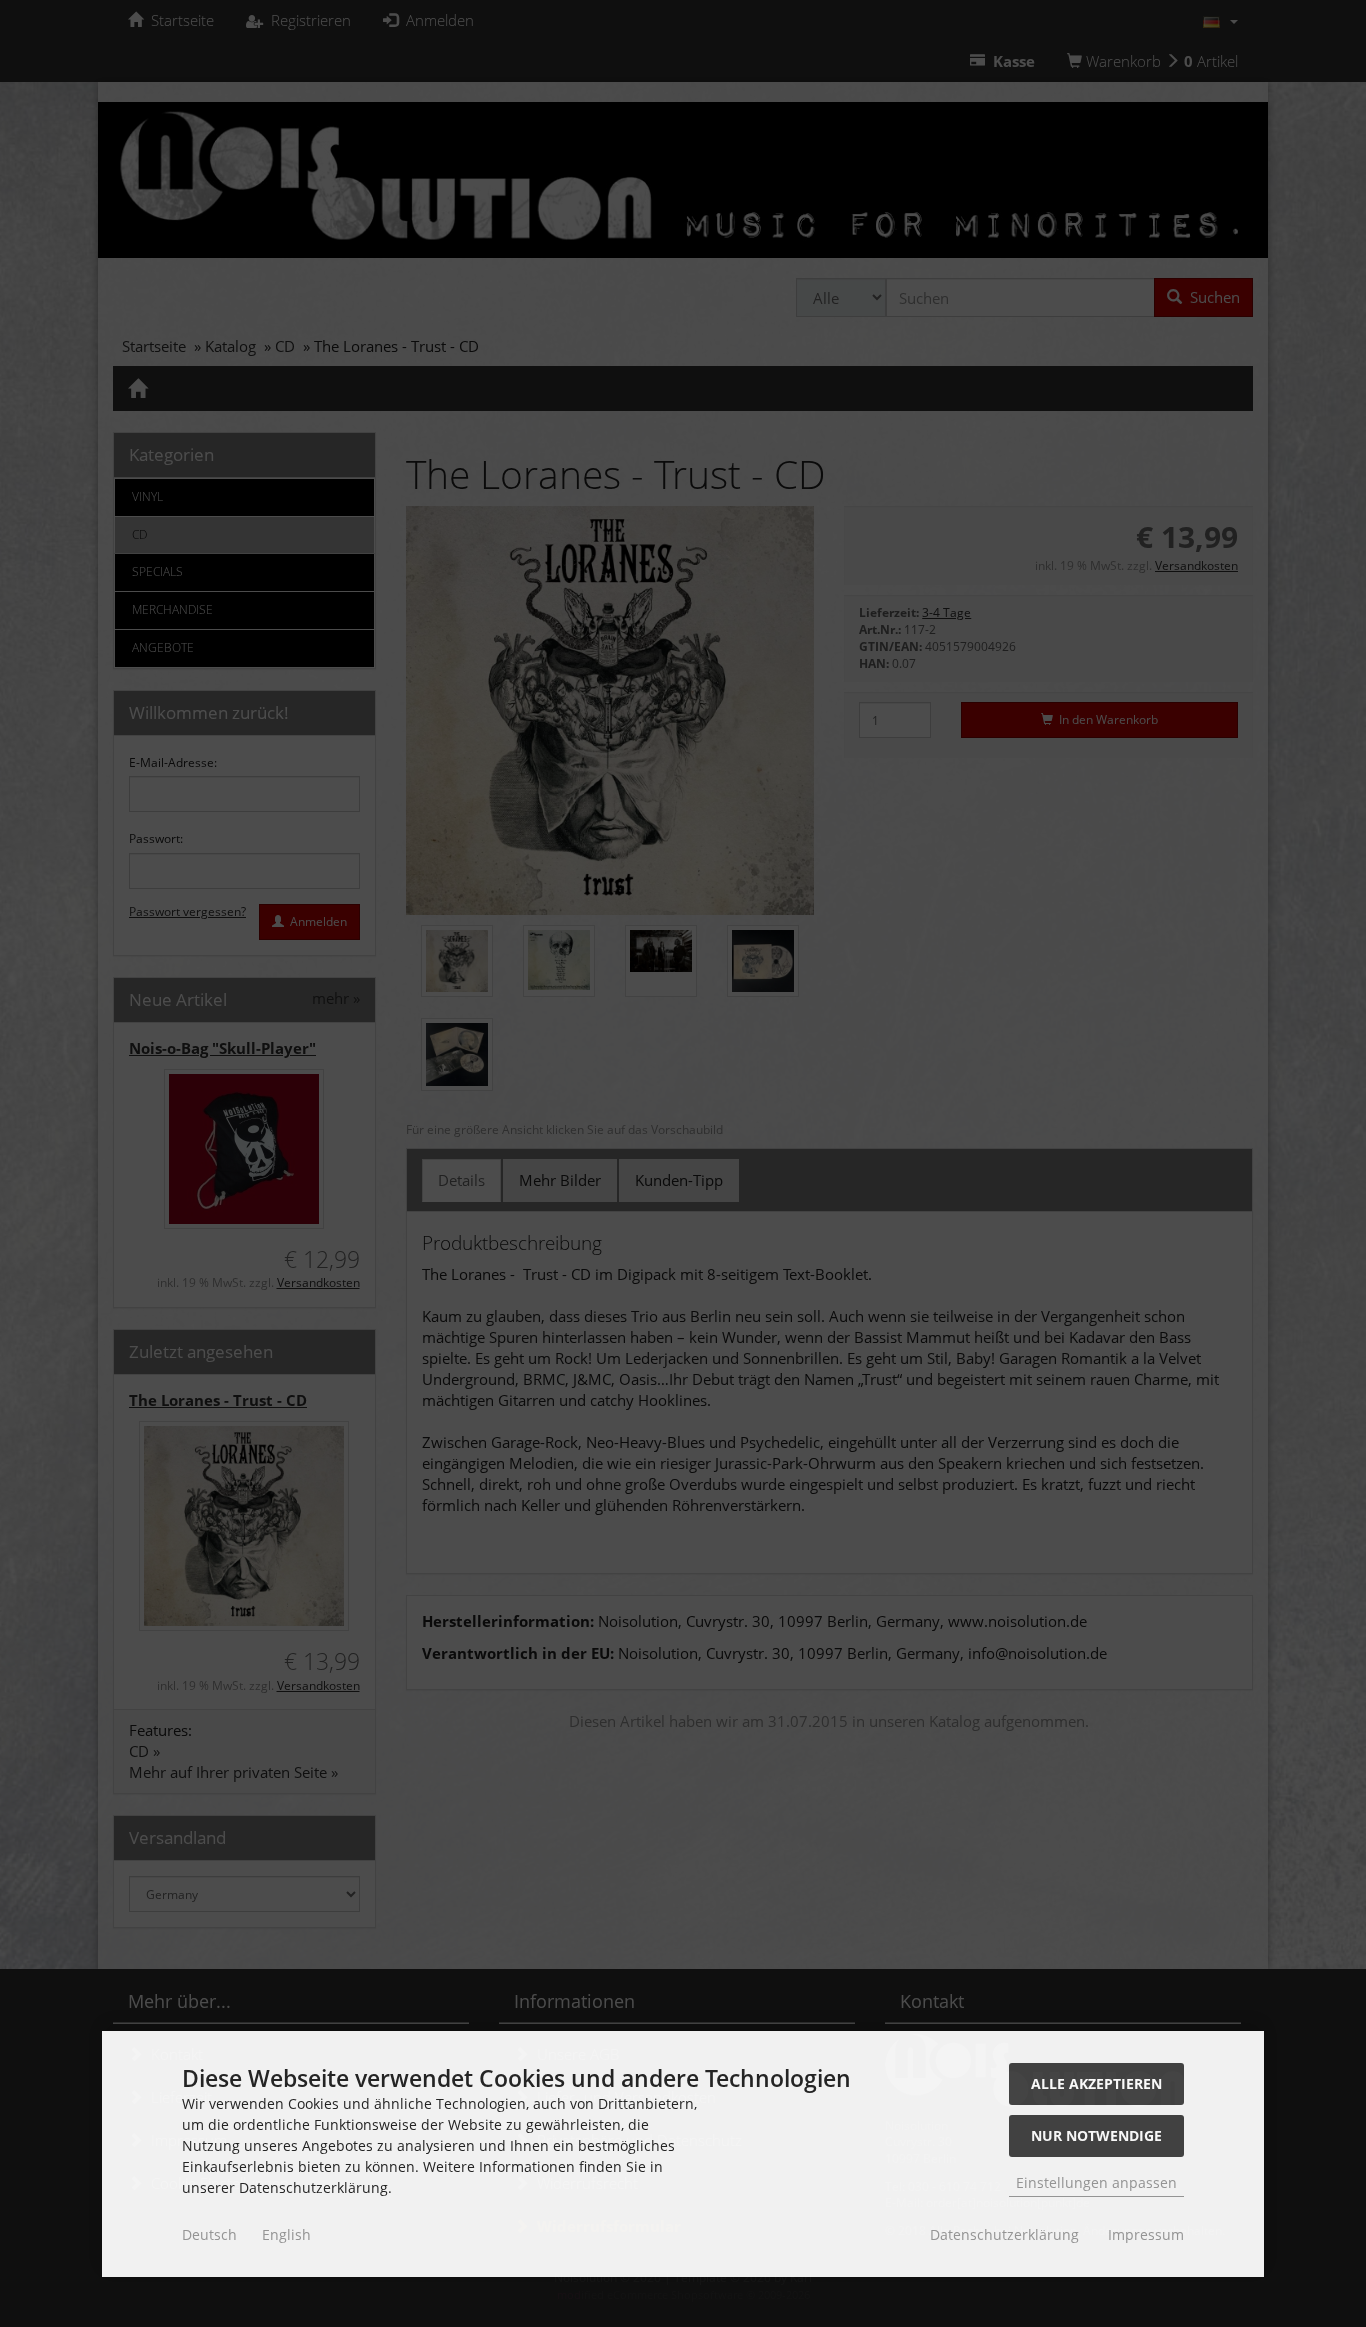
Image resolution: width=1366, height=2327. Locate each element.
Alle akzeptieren (1096, 2083)
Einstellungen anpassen (1096, 2182)
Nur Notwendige (1096, 2135)
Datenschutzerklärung (1004, 2234)
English (286, 2234)
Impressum (1146, 2234)
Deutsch (209, 2234)
